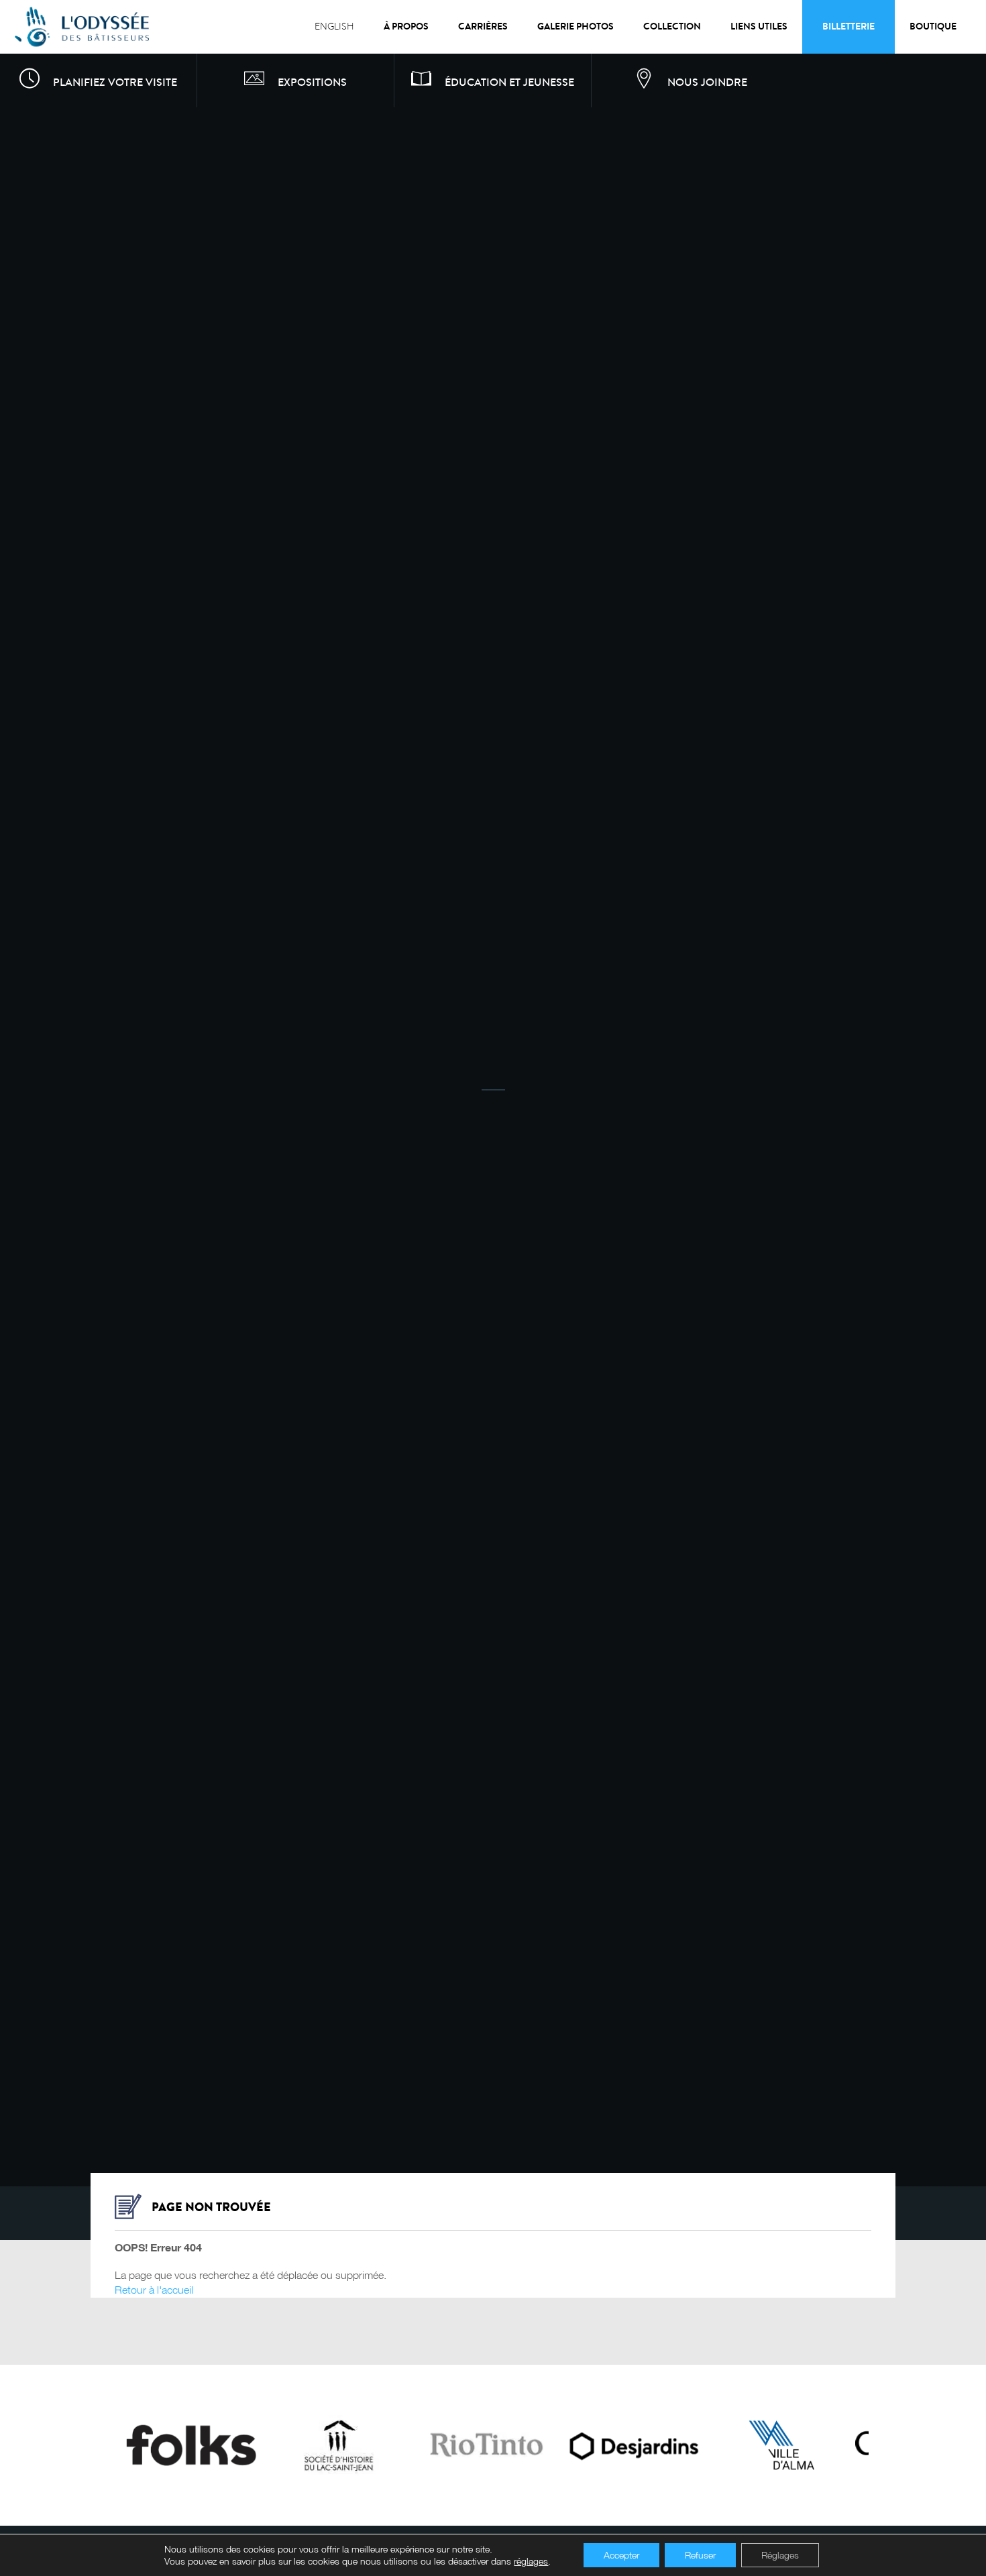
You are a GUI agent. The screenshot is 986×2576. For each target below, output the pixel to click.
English (334, 26)
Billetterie (848, 26)
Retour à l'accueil (154, 2288)
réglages (531, 2561)
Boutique (933, 26)
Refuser (700, 2555)
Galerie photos (576, 26)
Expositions (312, 82)
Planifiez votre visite (115, 82)
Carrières (483, 26)
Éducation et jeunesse (509, 82)
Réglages (780, 2555)
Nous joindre (707, 82)
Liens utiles (759, 26)
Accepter (621, 2555)
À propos (406, 26)
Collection (672, 26)
